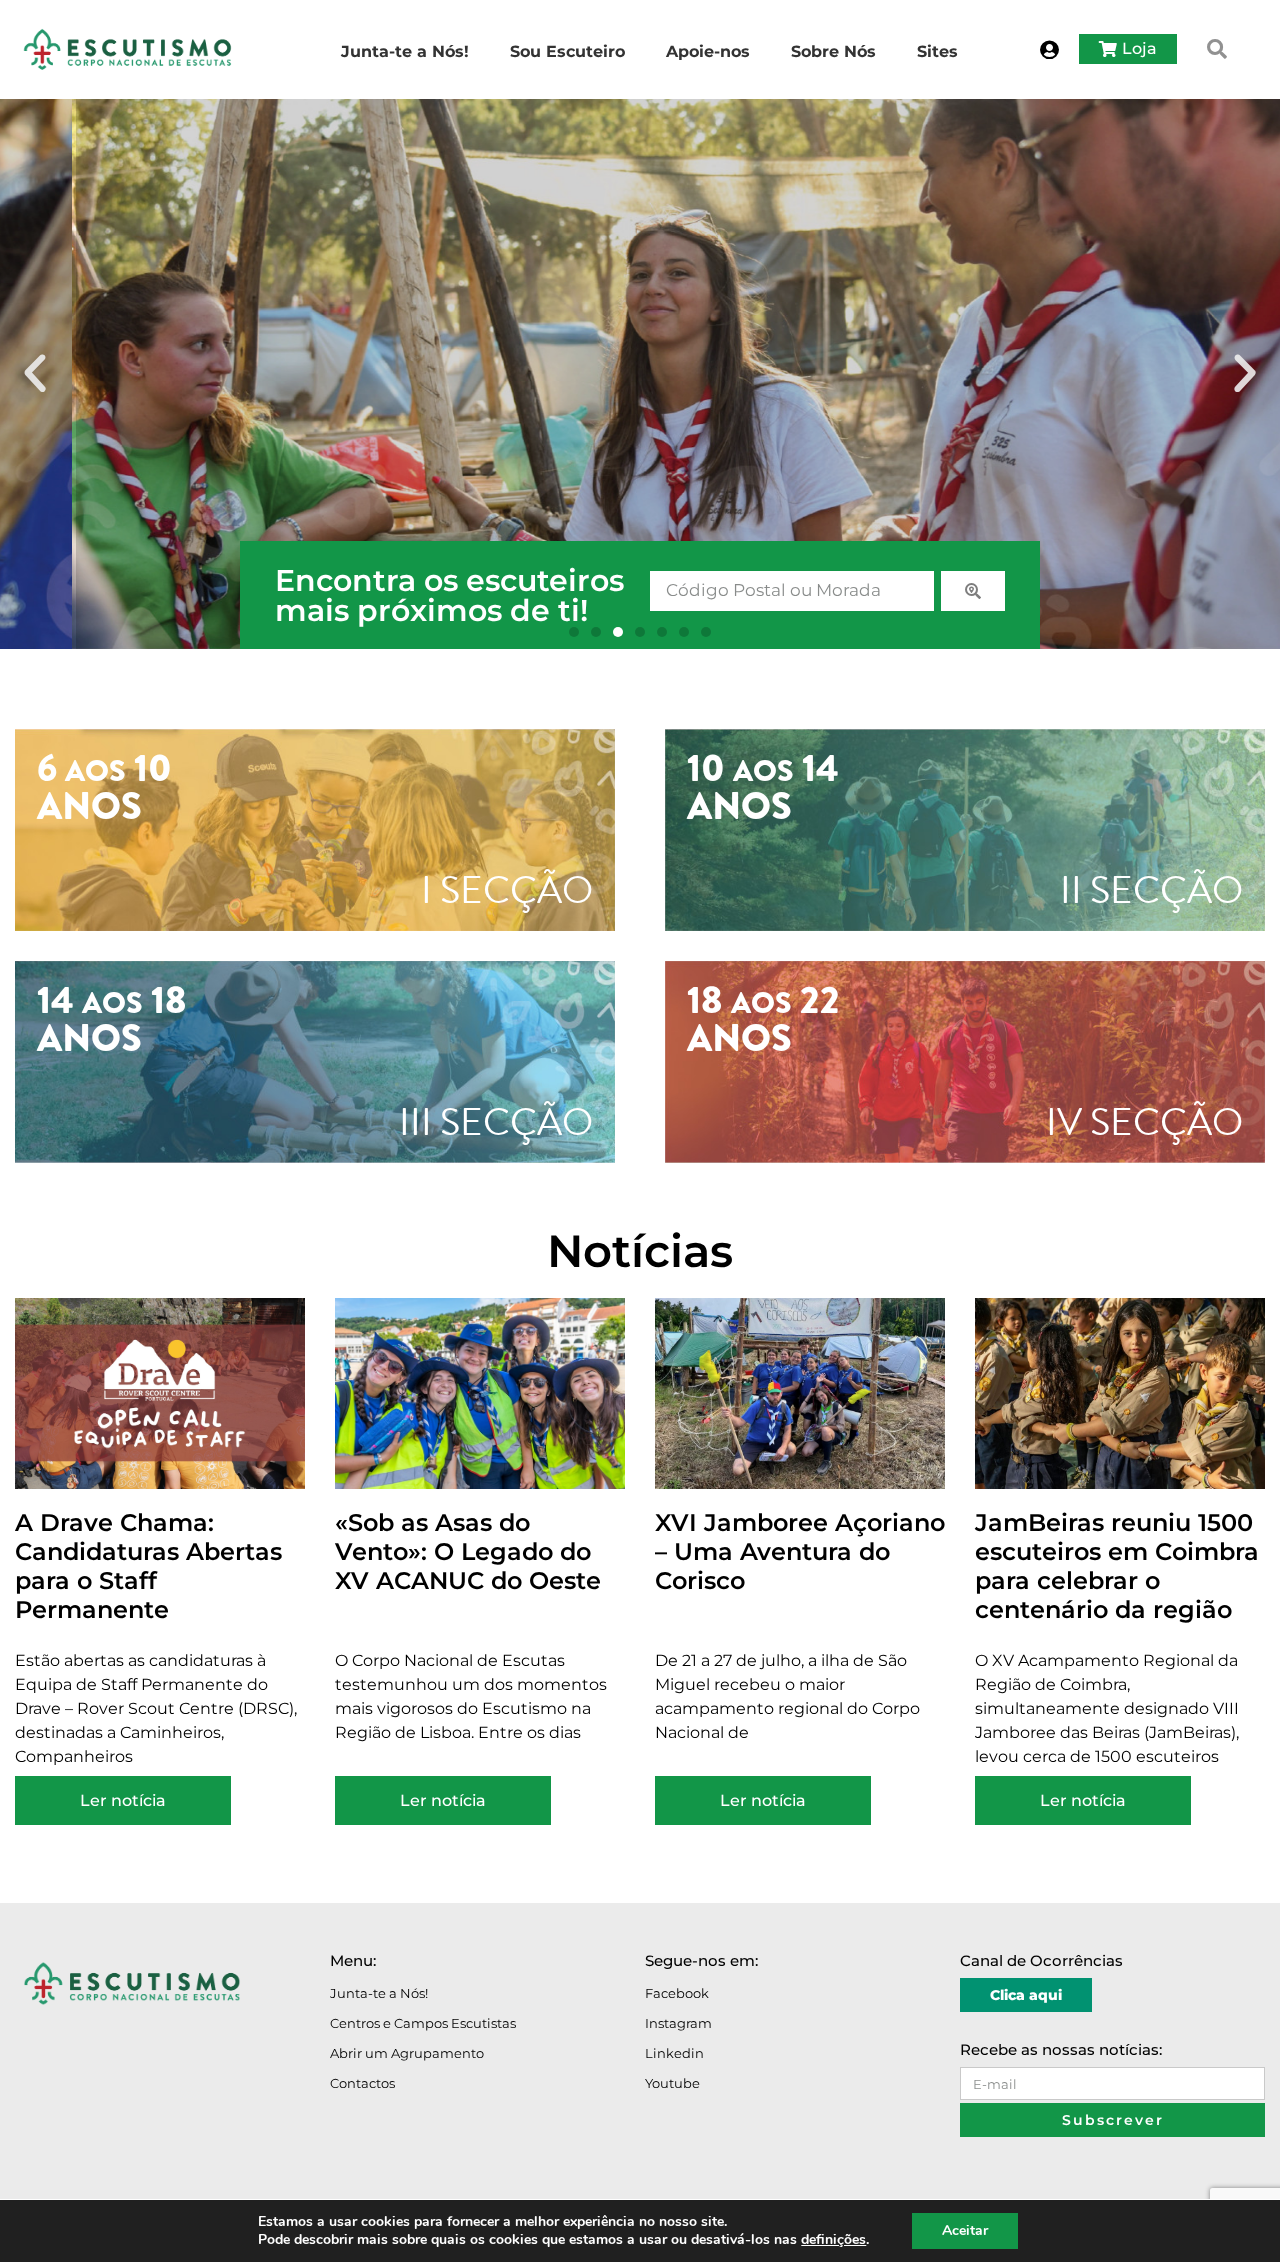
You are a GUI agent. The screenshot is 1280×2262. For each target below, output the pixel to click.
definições (833, 2240)
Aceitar (965, 2230)
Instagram (678, 2023)
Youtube (672, 2083)
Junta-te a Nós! (379, 1993)
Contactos (362, 2083)
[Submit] (973, 591)
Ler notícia (123, 1800)
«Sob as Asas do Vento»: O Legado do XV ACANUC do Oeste (468, 1551)
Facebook (677, 1993)
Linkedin (674, 2053)
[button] (1217, 49)
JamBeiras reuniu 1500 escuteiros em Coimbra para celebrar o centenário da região (1117, 1565)
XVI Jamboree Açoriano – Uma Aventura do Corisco (800, 1551)
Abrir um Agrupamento (407, 2053)
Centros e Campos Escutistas (423, 2023)
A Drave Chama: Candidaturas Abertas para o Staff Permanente (148, 1565)
